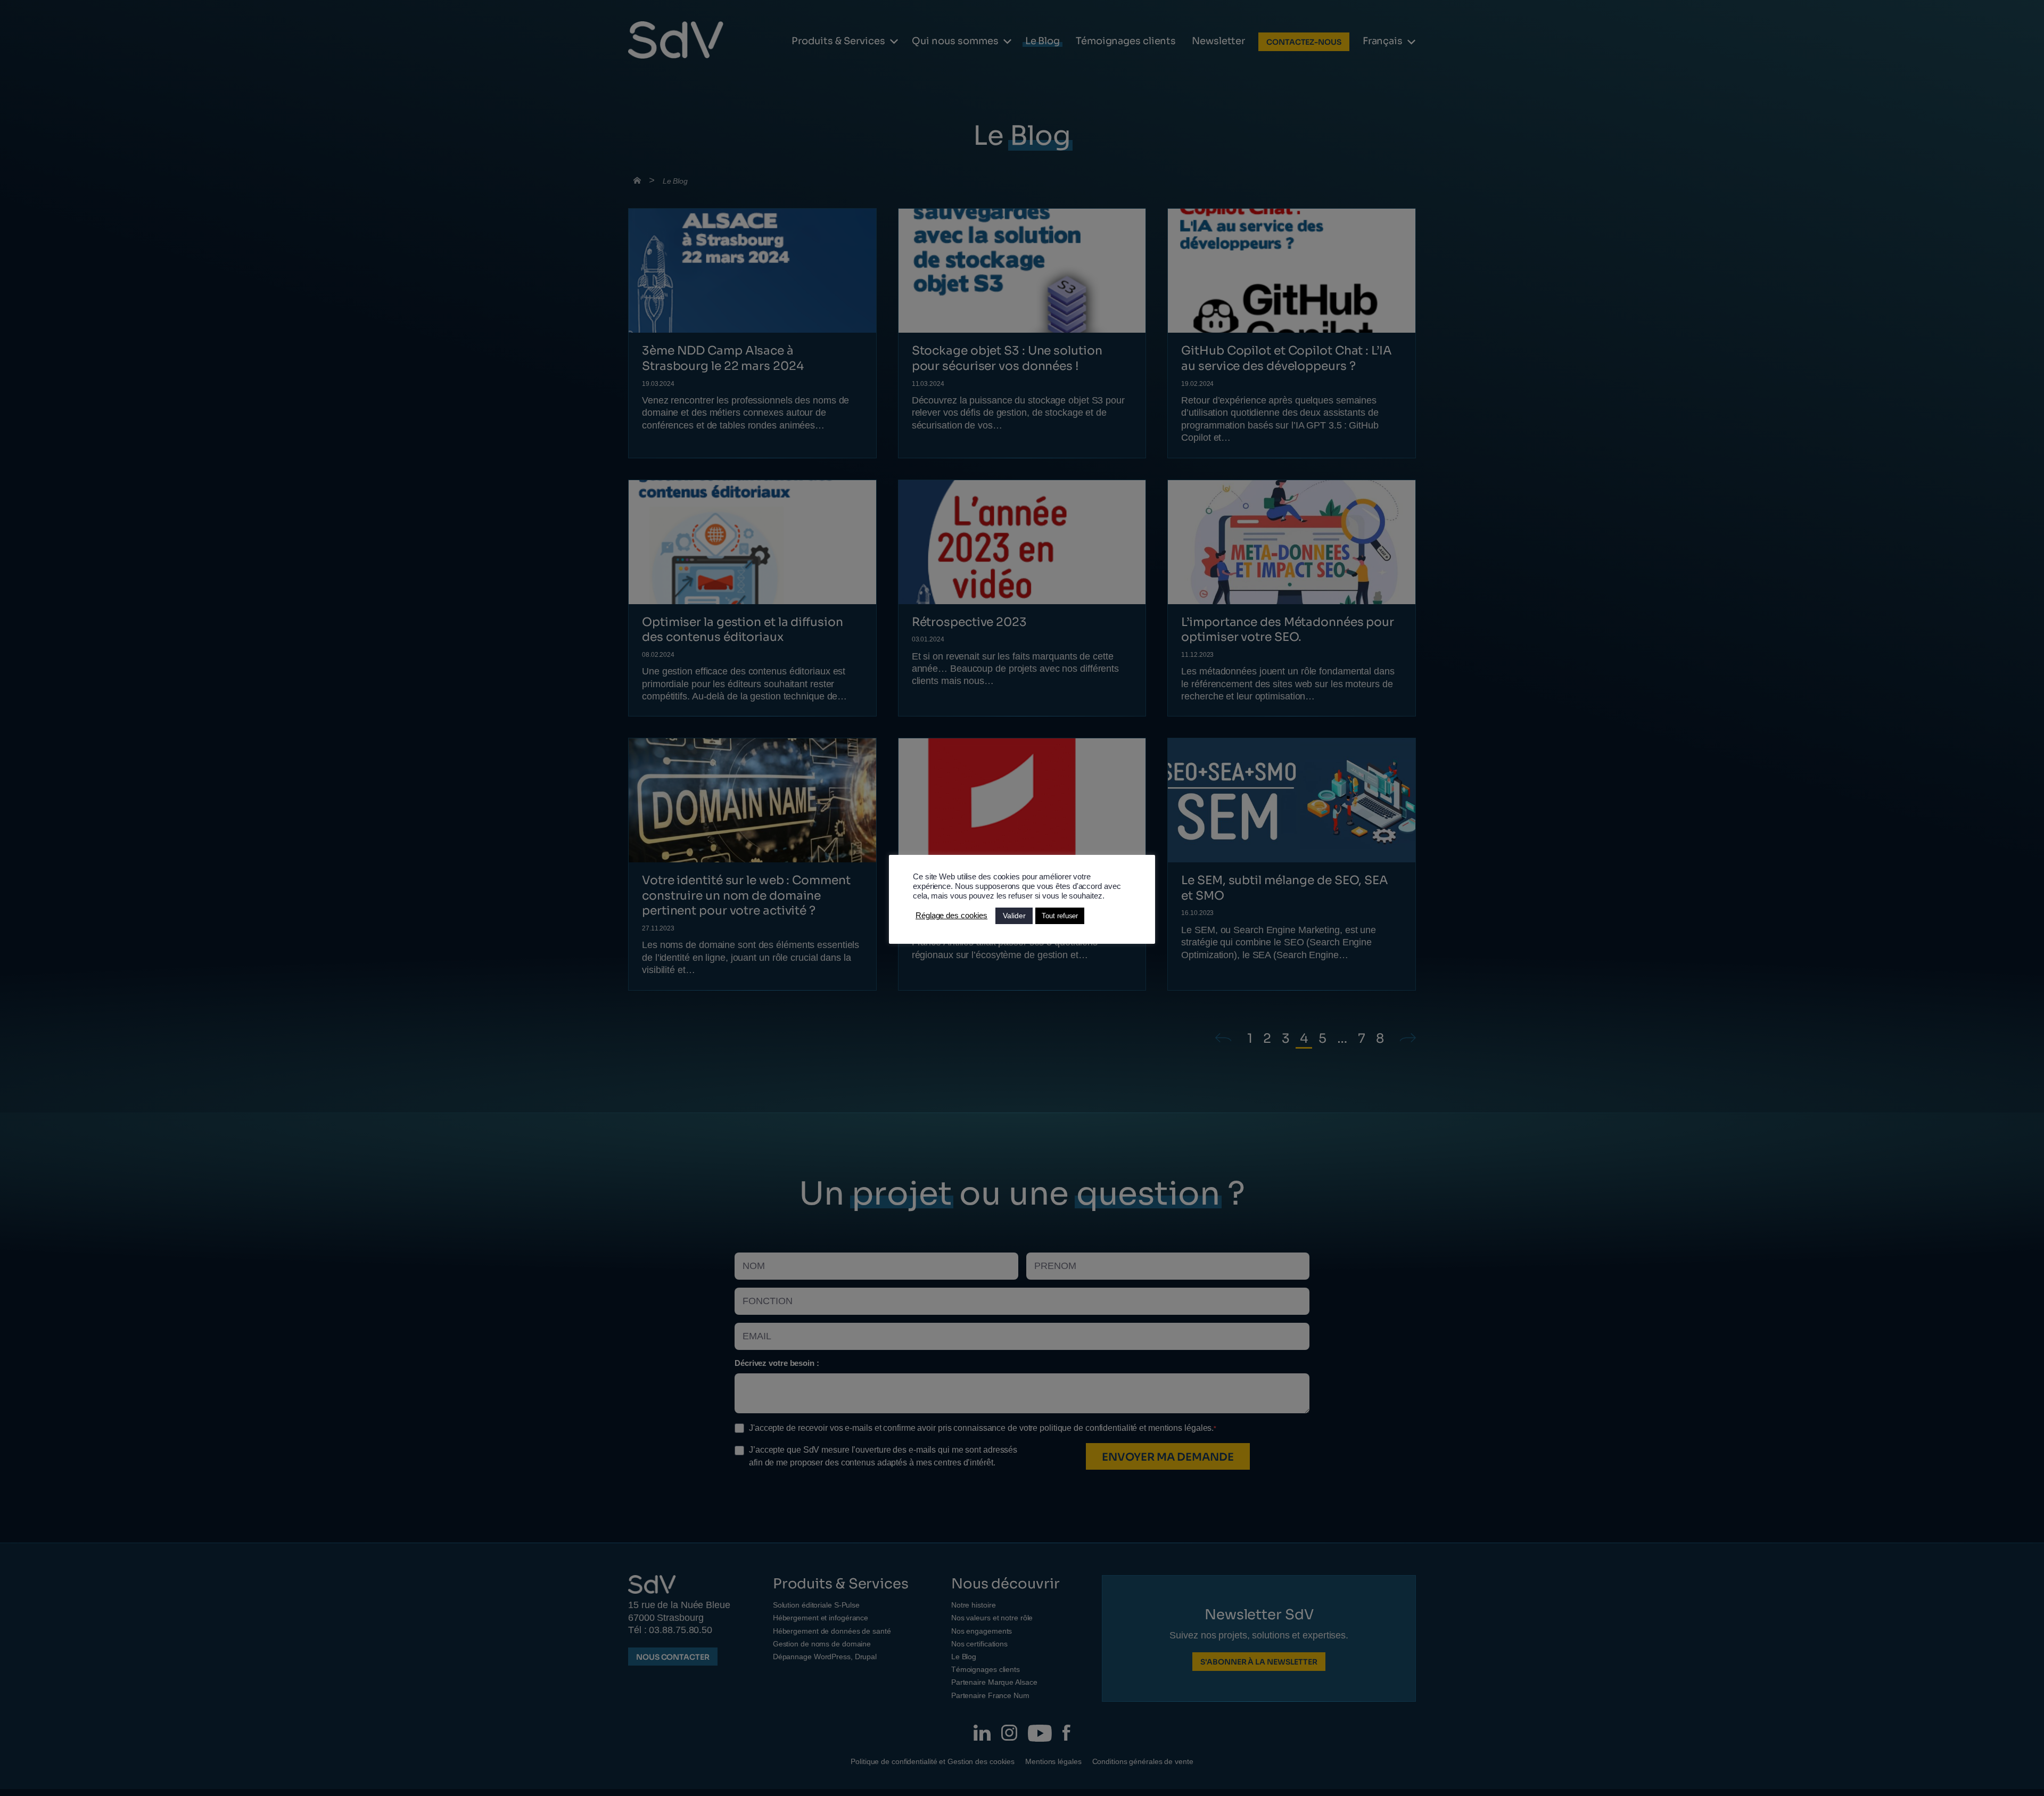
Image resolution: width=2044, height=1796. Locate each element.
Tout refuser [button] (1060, 916)
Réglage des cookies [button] (951, 916)
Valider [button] (1014, 916)
